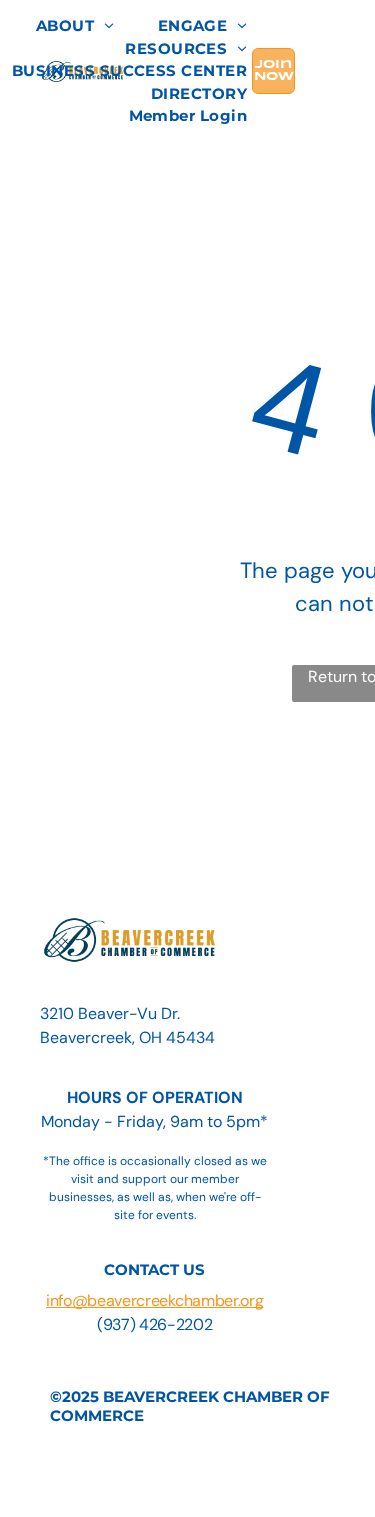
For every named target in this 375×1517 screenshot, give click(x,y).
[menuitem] (75, 26)
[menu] (345, 31)
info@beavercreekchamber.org (154, 1300)
